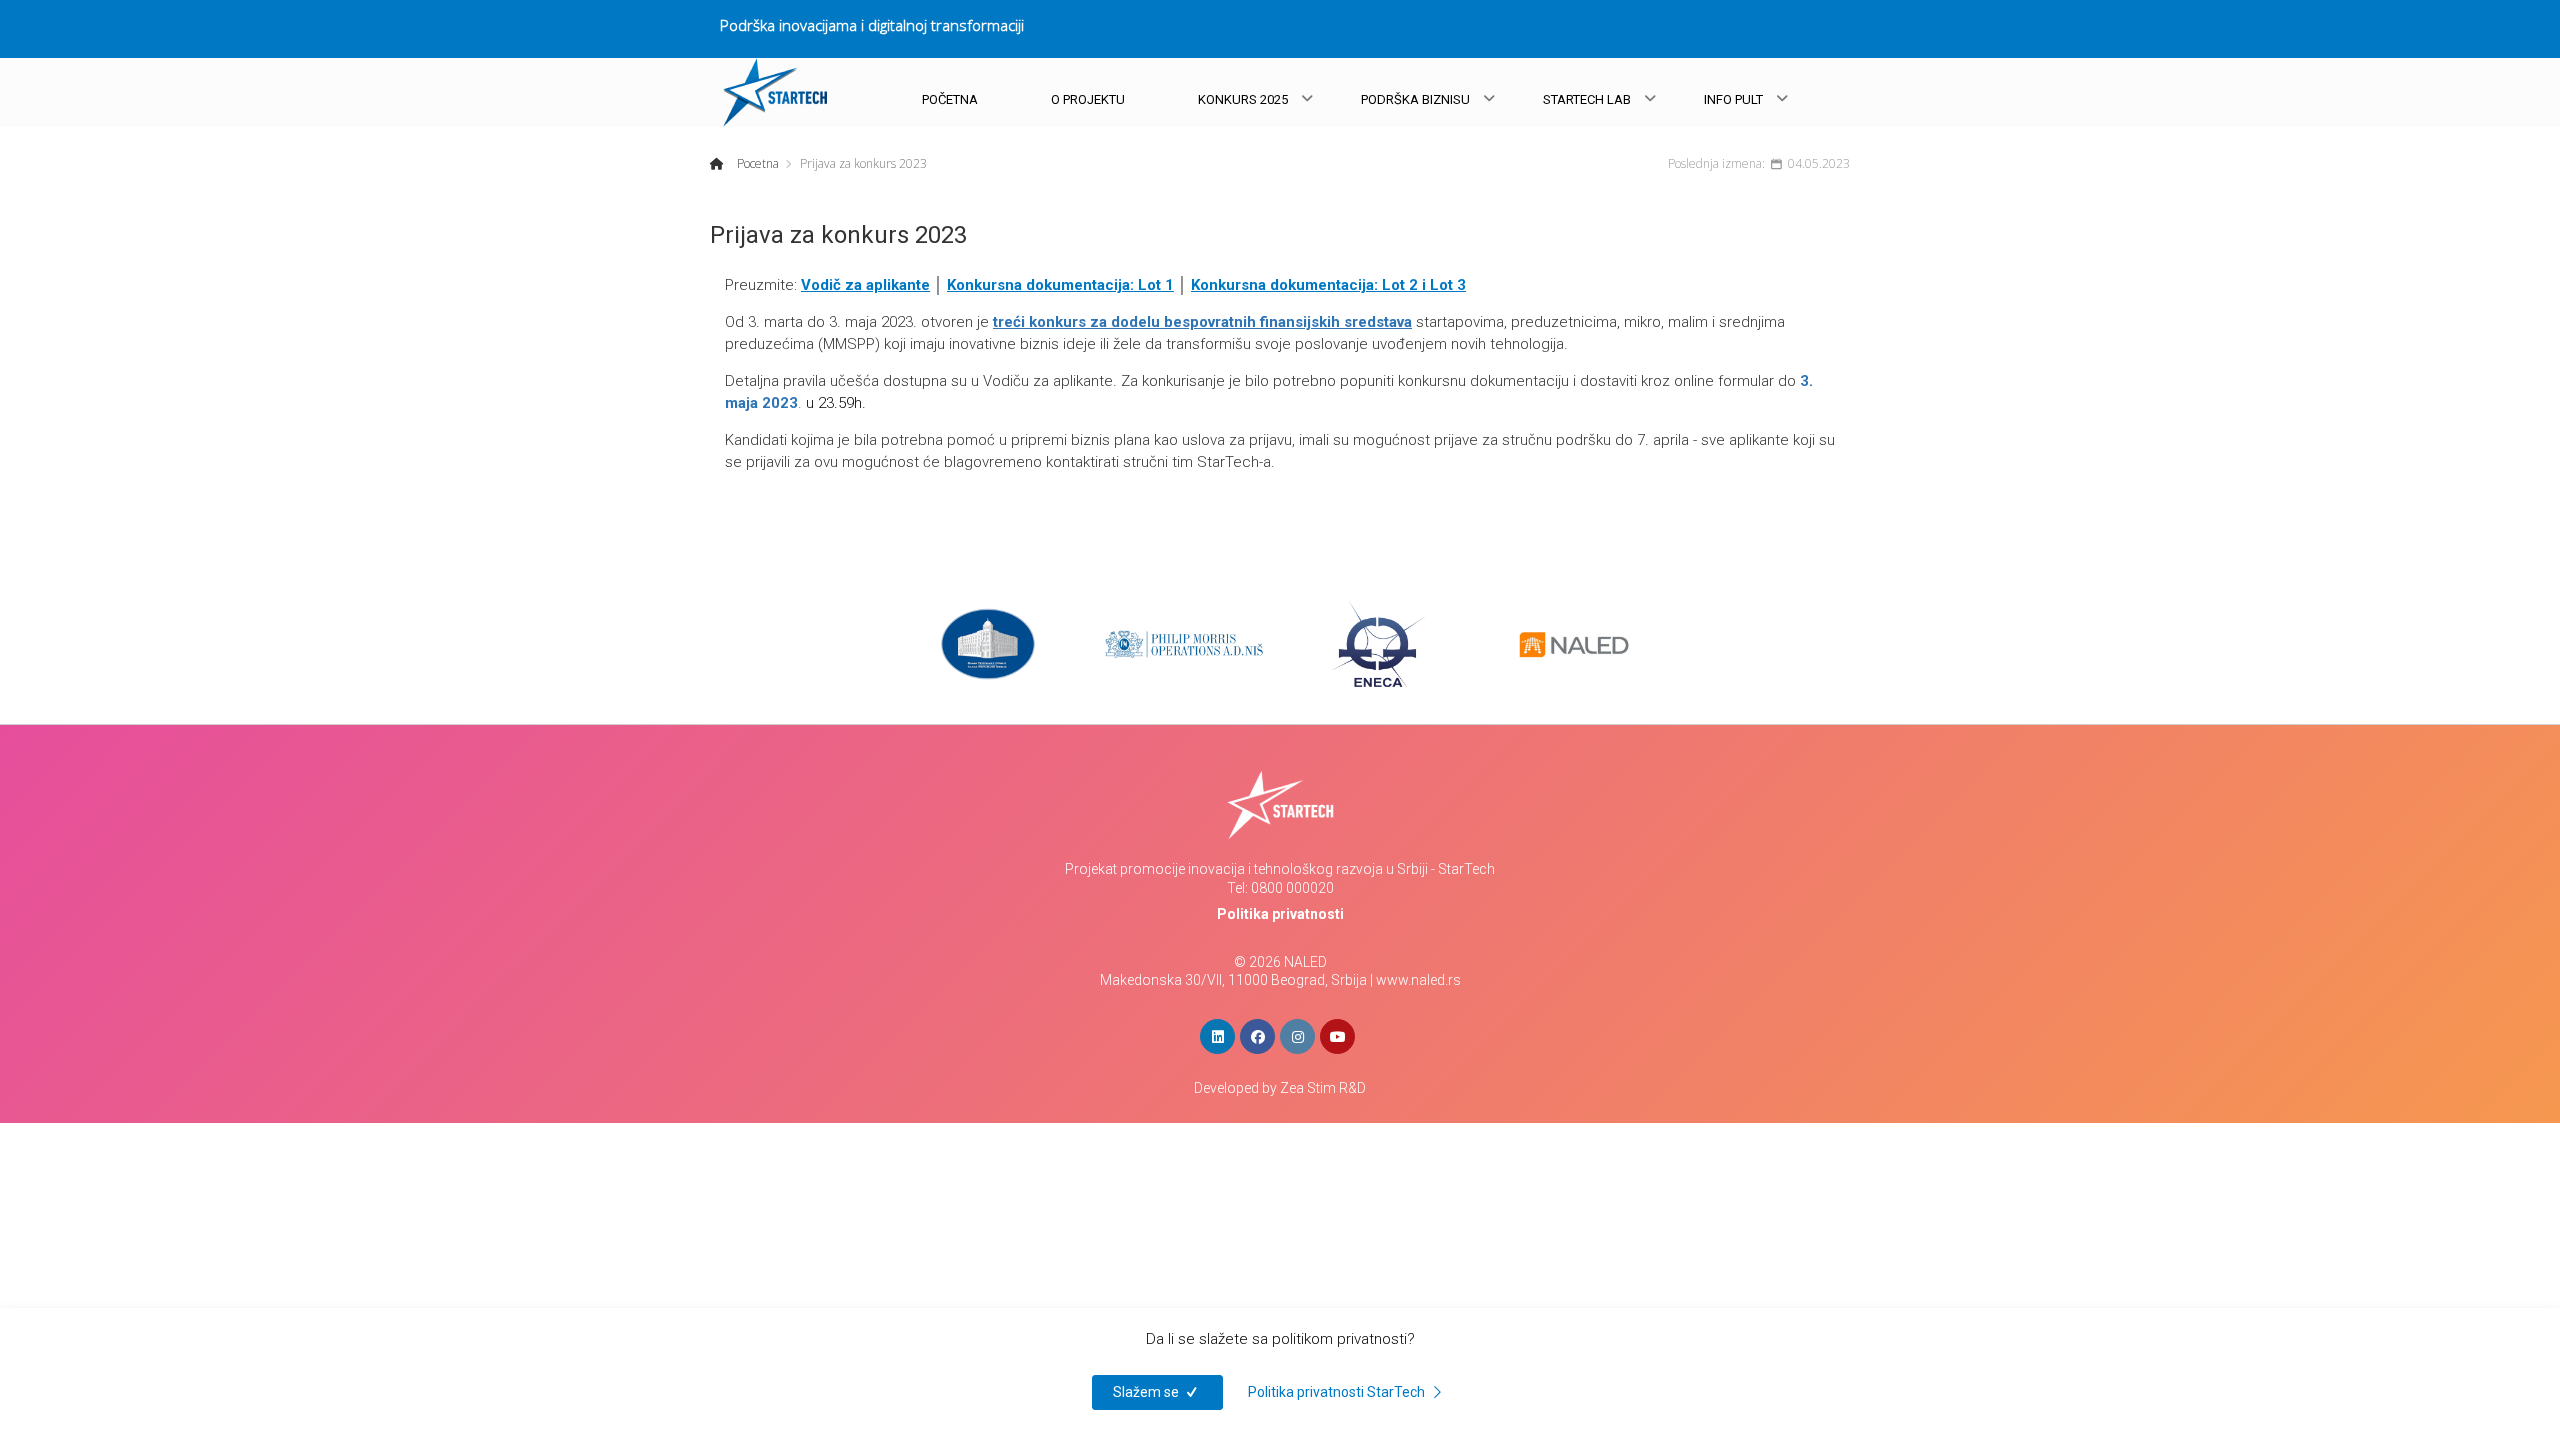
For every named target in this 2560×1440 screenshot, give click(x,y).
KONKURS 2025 (1243, 99)
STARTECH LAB (1587, 99)
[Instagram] (1297, 1036)
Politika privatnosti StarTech (1338, 1392)
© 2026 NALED (1280, 962)
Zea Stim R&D (1323, 1088)
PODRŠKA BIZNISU (1415, 99)
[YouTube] (1337, 1036)
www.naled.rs (1418, 980)
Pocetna (756, 163)
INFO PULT (1733, 99)
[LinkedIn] (1217, 1036)
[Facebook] (1257, 1036)
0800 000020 (1292, 888)
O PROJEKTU (1088, 99)
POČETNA (950, 99)
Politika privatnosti (1280, 914)
